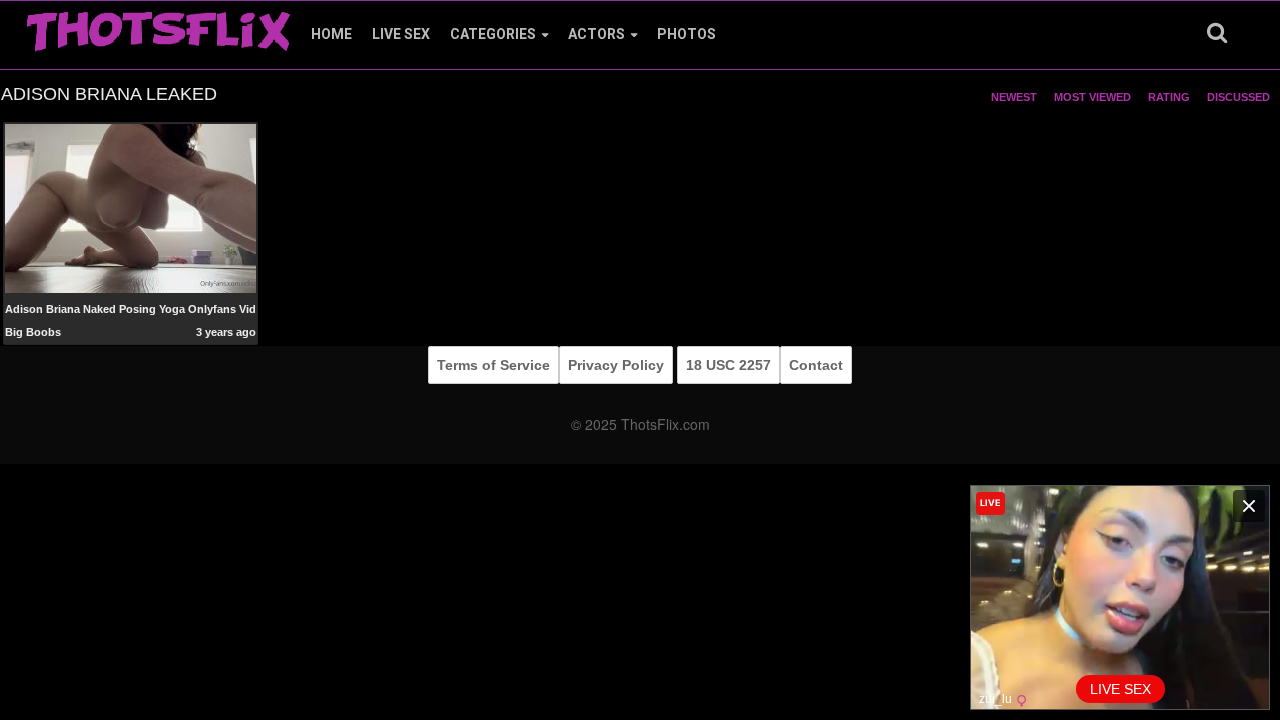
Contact (816, 365)
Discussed (1238, 97)
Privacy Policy (616, 365)
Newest (1014, 97)
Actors (596, 34)
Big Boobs (33, 332)
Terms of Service (493, 365)
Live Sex (401, 34)
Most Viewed (1092, 97)
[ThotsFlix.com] (158, 26)
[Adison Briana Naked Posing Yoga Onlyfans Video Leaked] (131, 208)
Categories (493, 34)
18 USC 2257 (728, 365)
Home (331, 34)
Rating (1169, 97)
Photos (686, 34)
